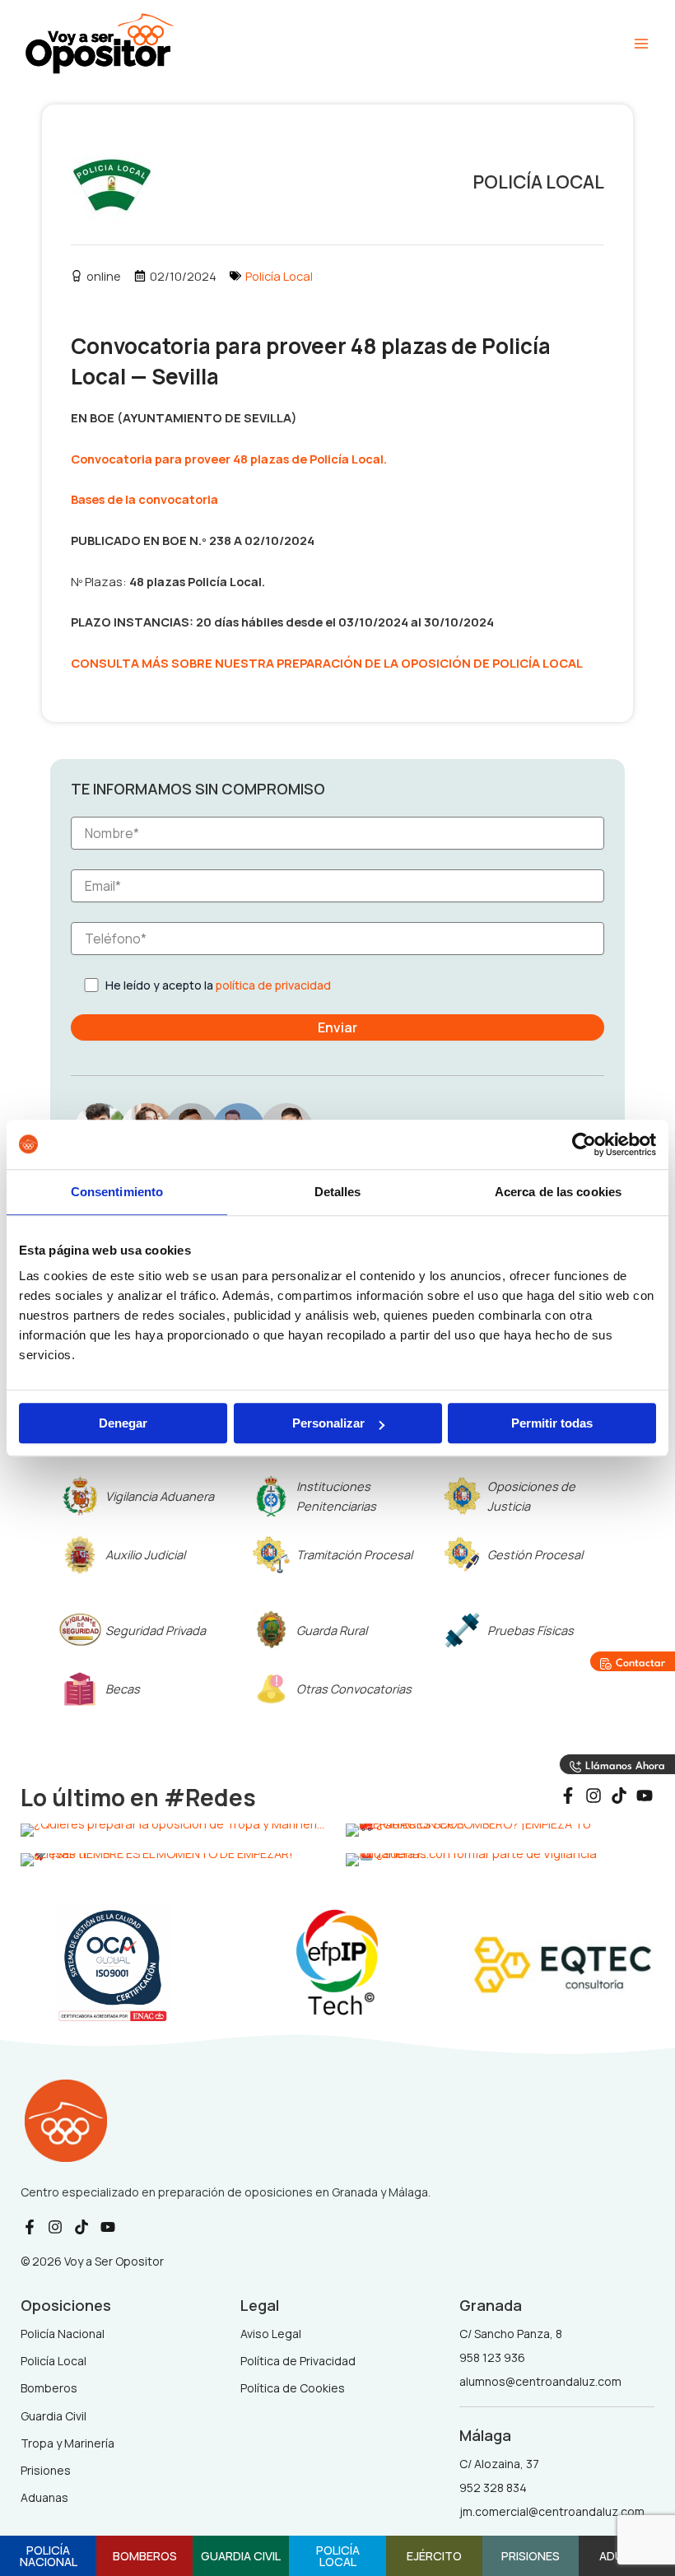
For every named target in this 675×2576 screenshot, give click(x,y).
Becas (123, 1689)
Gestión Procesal (535, 1554)
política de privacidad (273, 985)
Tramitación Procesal (354, 1554)
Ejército (434, 2555)
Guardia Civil (241, 2555)
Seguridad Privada (156, 1630)
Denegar (123, 1423)
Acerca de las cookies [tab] (558, 1192)
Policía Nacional (49, 2556)
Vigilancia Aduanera (160, 1496)
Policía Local (279, 276)
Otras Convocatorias (354, 1689)
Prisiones (531, 2555)
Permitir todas (552, 1423)
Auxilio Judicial (145, 1554)
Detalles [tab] (338, 1192)
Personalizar (328, 1423)
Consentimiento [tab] (117, 1192)
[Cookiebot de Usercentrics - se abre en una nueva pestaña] (584, 1144)
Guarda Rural (332, 1630)
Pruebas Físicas (531, 1630)
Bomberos (145, 2555)
